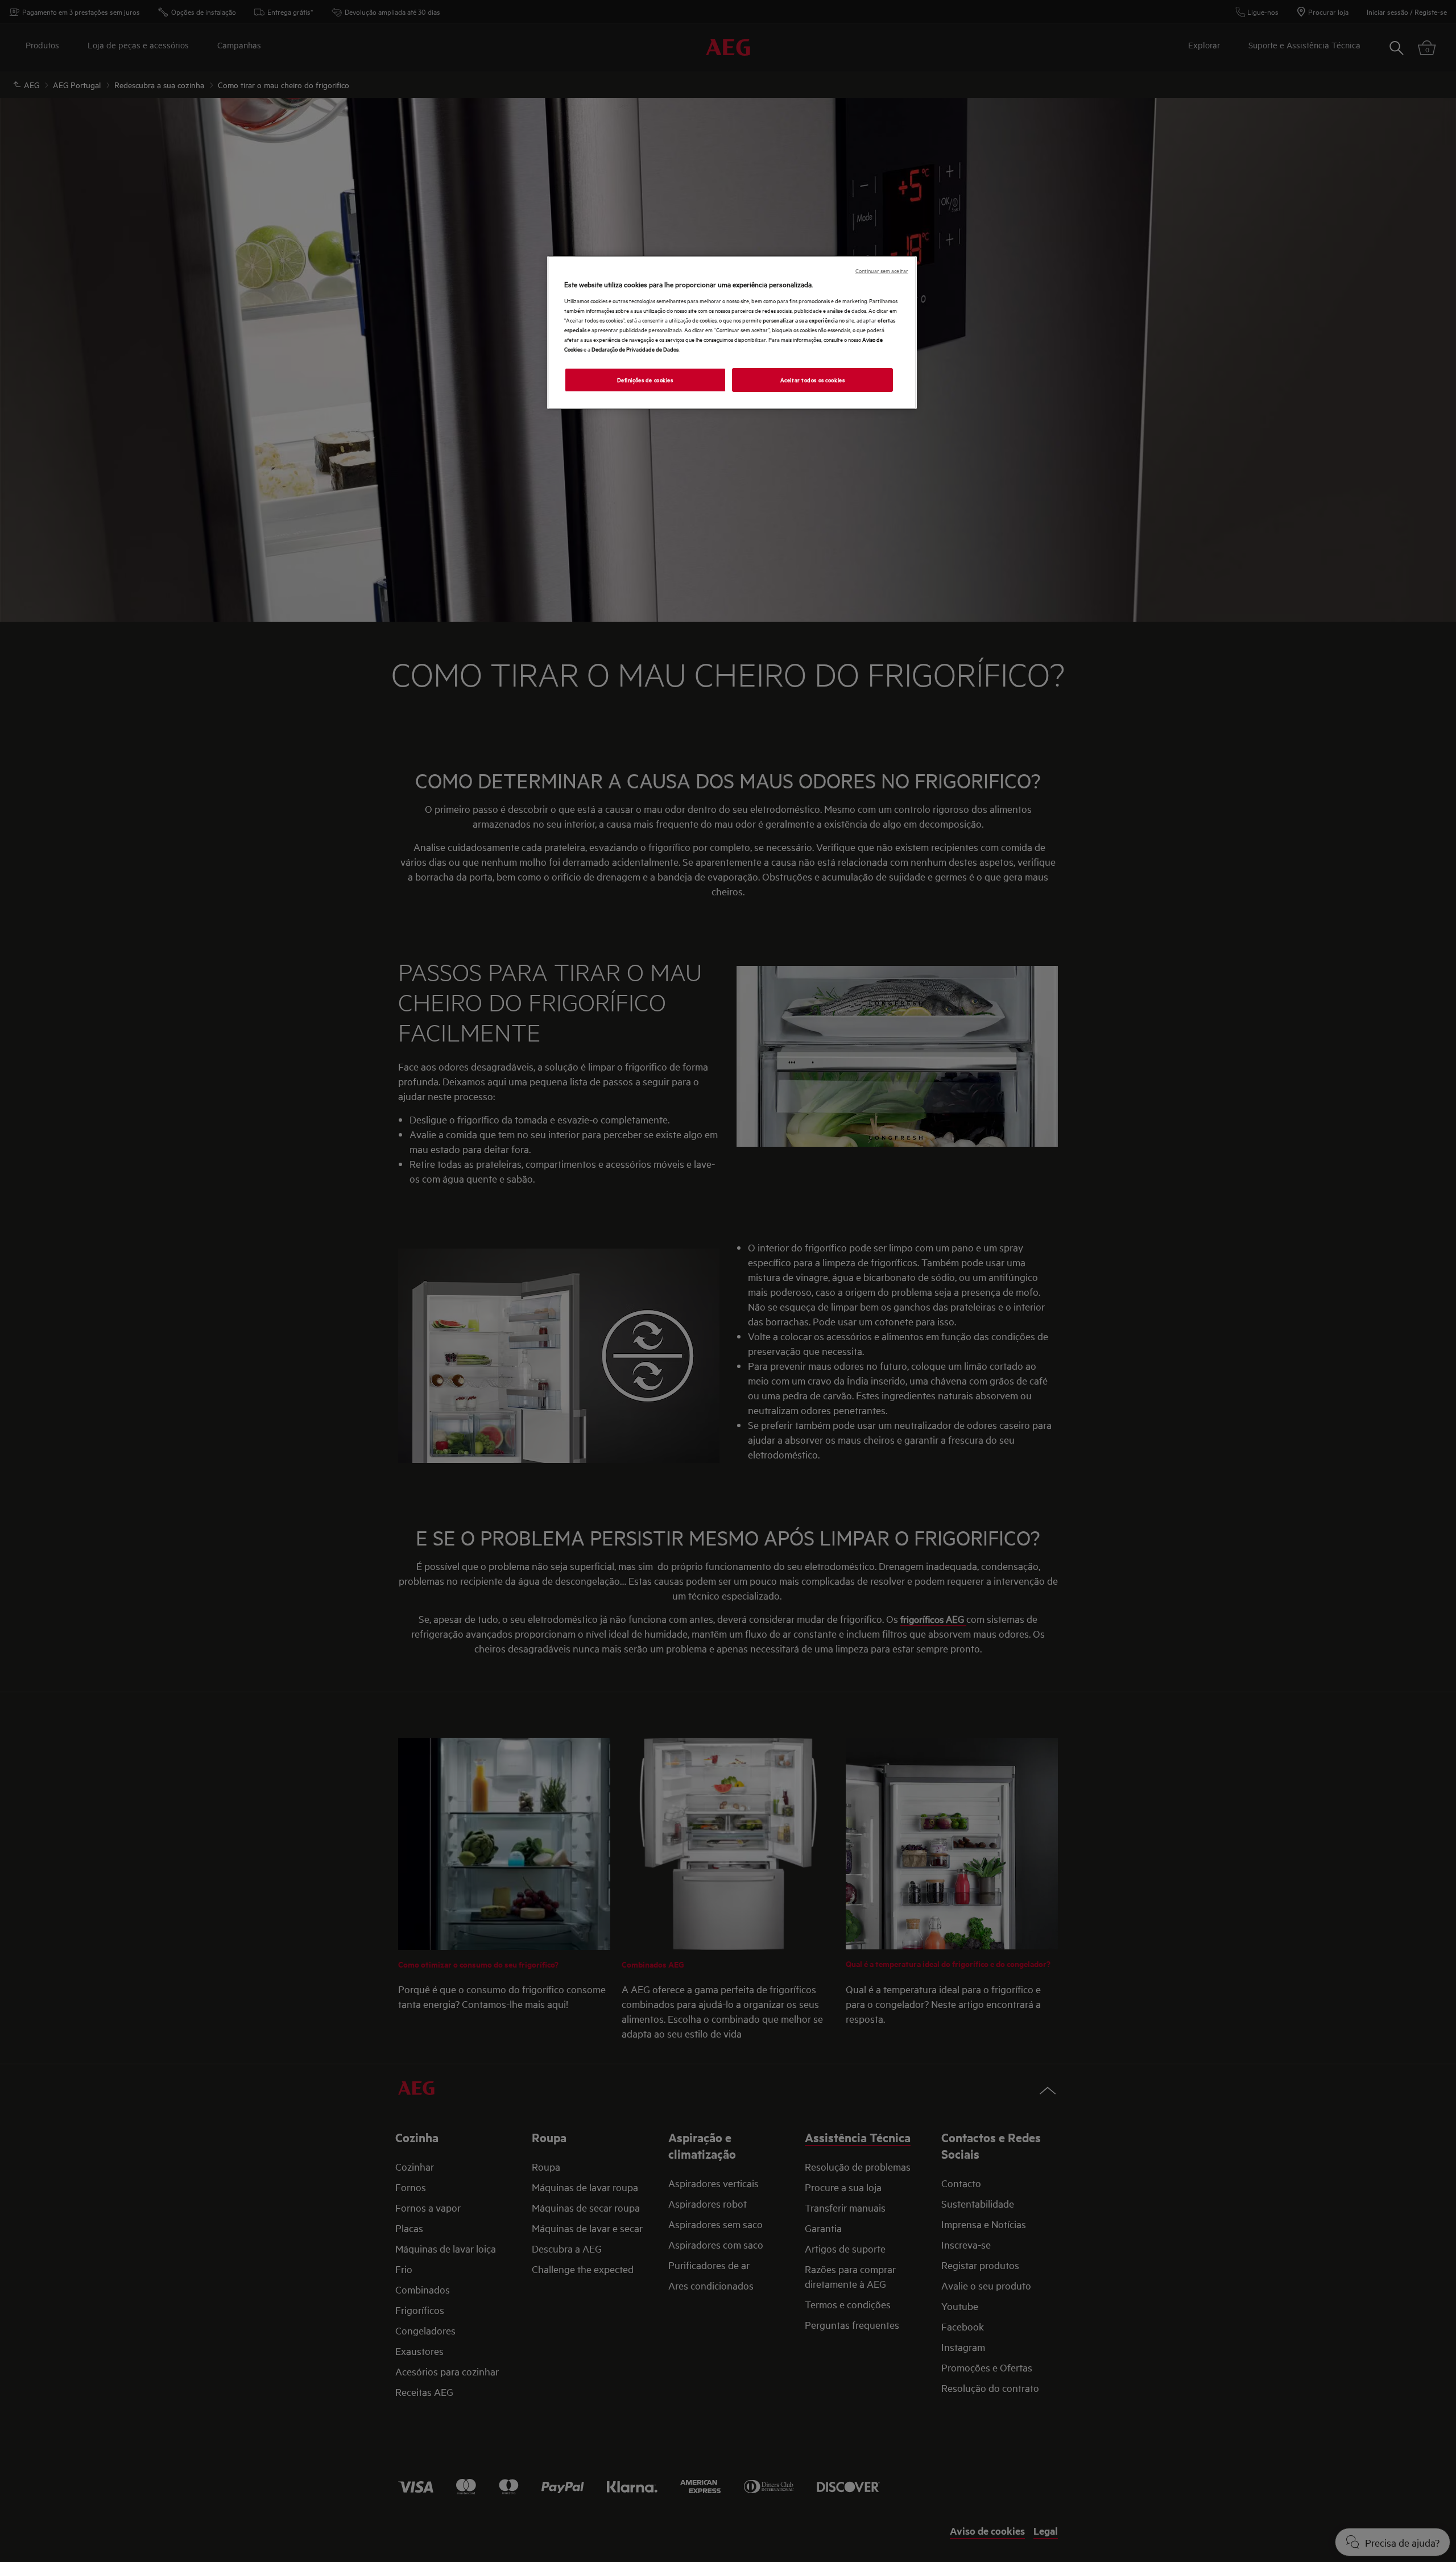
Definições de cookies (645, 379)
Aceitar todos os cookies (813, 379)
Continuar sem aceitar (882, 270)
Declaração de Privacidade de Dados (635, 349)
